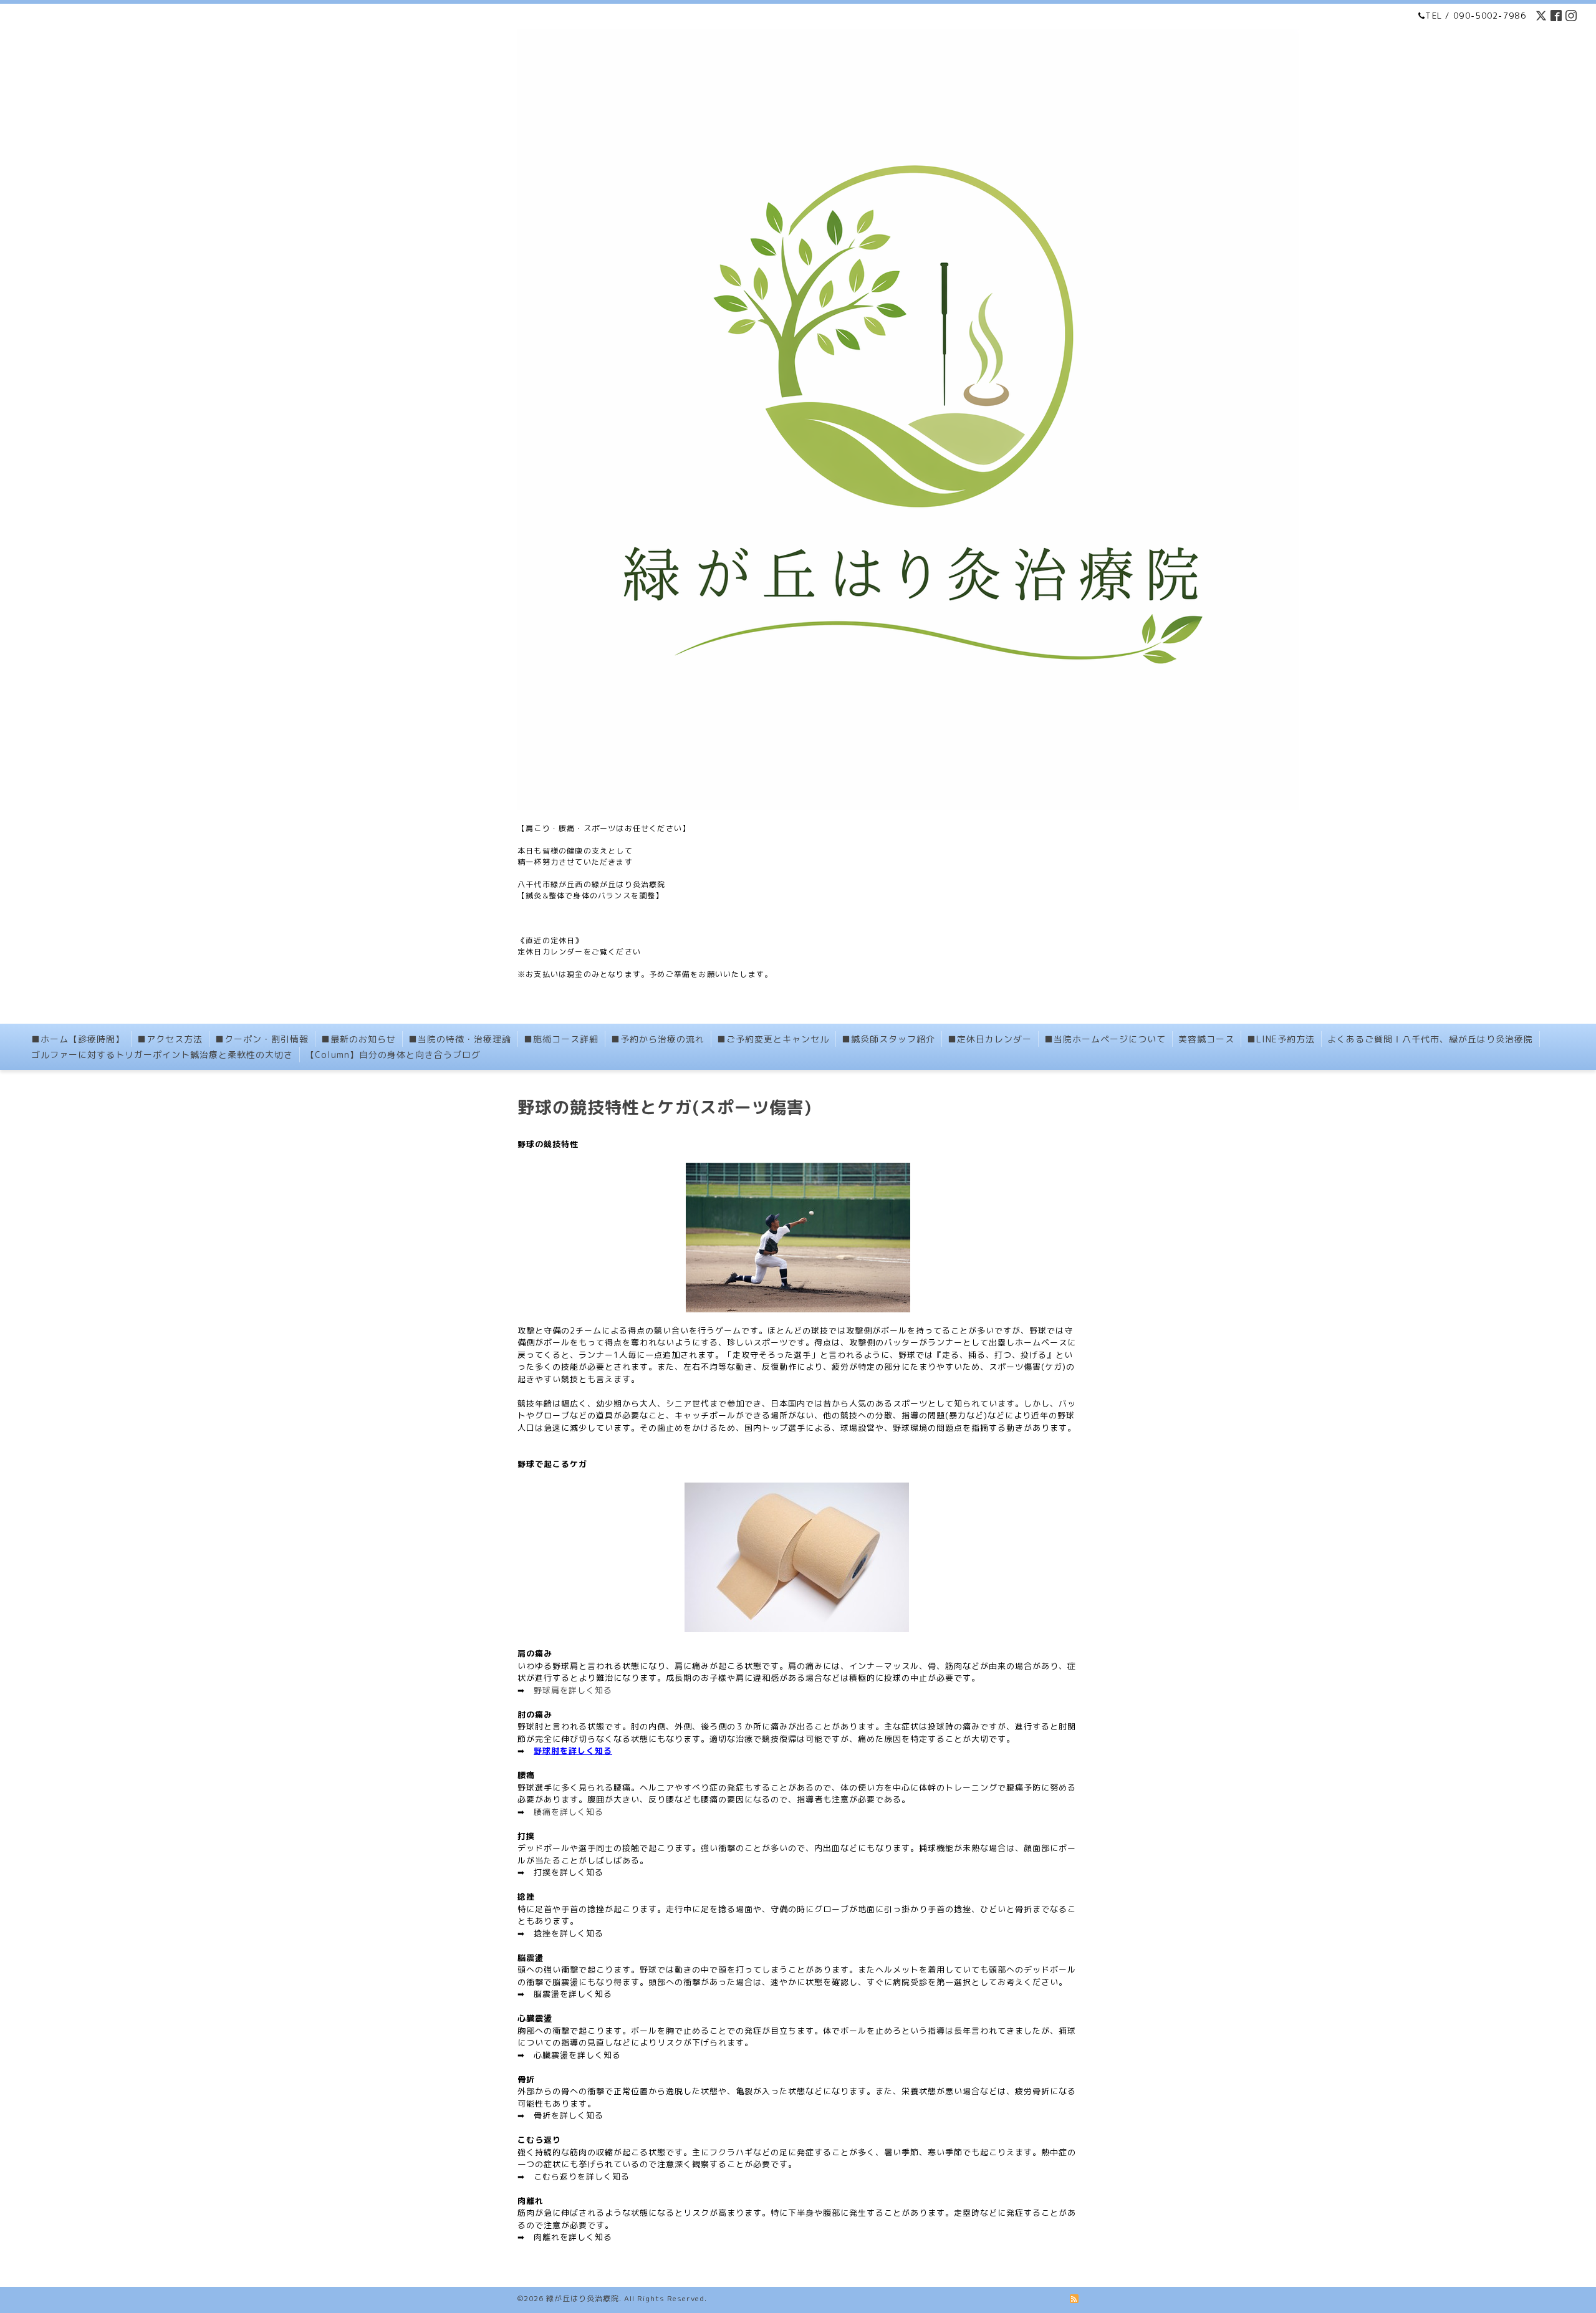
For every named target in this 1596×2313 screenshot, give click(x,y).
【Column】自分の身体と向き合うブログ (393, 1055)
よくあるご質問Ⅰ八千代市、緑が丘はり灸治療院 (1430, 1039)
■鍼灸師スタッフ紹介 (888, 1039)
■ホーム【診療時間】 (78, 1039)
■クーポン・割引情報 (262, 1039)
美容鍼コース (1206, 1039)
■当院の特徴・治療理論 (460, 1039)
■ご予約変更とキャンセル (773, 1039)
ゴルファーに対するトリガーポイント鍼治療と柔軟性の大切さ (162, 1055)
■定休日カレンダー (990, 1039)
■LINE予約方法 (1281, 1039)
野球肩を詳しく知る (573, 1690)
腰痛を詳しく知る (569, 1812)
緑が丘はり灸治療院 (583, 2298)
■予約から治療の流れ (658, 1039)
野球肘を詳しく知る (573, 1751)
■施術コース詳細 (561, 1039)
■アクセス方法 (170, 1039)
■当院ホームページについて (1105, 1039)
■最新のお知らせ (358, 1039)
